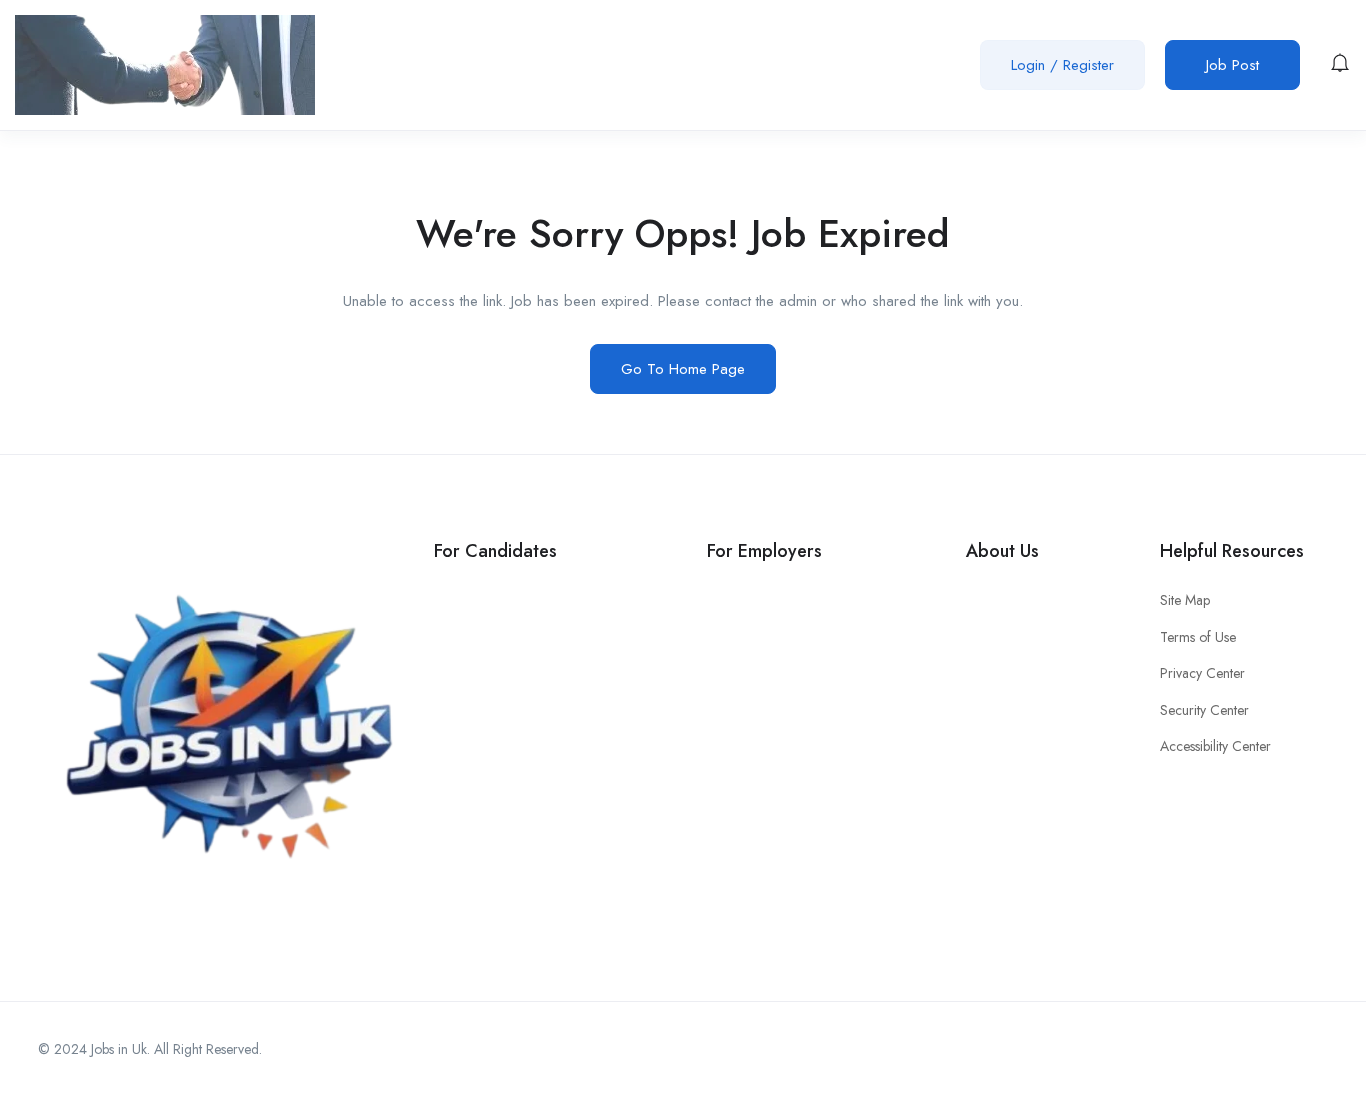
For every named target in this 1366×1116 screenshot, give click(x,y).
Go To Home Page (683, 369)
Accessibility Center (1215, 746)
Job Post (1232, 65)
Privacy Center (1202, 673)
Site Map (1185, 600)
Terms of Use (1198, 637)
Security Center (1204, 710)
